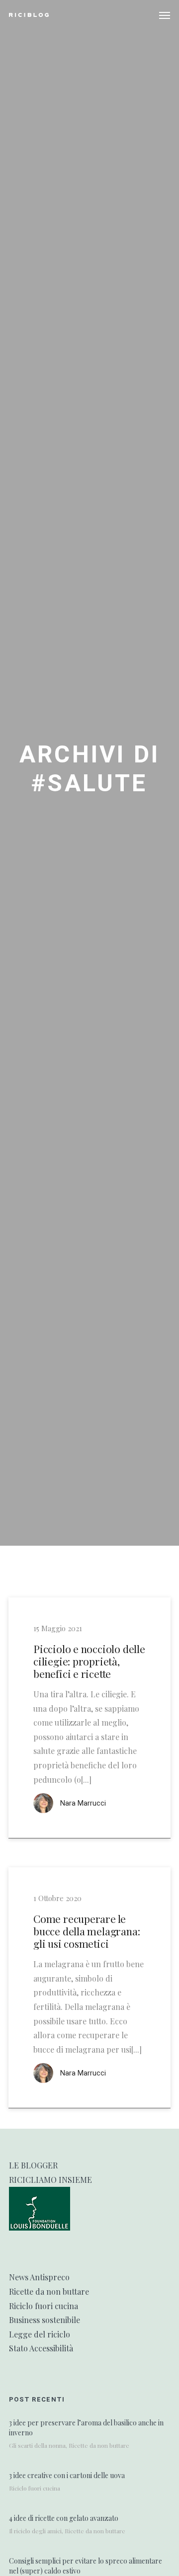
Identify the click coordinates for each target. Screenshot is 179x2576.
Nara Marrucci (83, 1803)
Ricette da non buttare (49, 2291)
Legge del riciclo (40, 2334)
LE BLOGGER (33, 2165)
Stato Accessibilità (41, 2348)
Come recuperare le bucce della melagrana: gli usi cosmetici (87, 1931)
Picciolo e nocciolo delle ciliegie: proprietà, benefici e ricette (89, 1662)
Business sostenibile (45, 2320)
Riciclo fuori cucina (44, 2306)
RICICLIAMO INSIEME (50, 2180)
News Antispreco (39, 2277)
